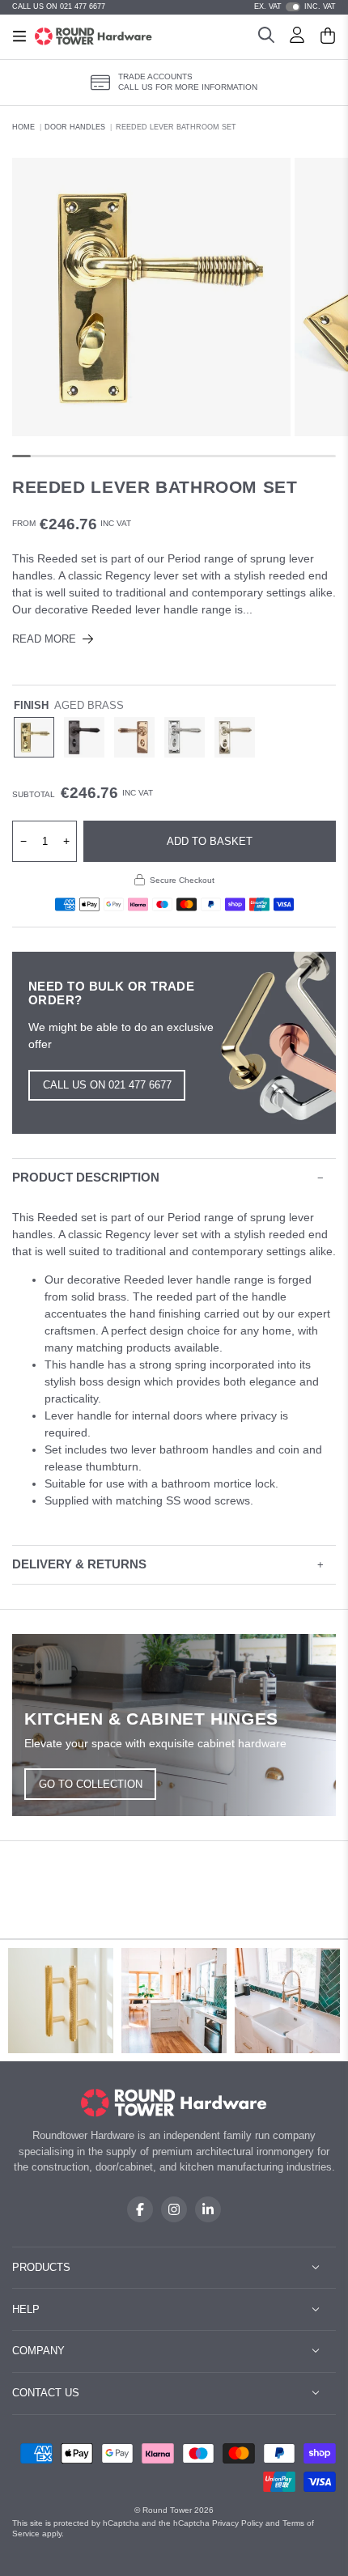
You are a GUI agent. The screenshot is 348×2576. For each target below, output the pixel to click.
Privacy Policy (238, 2523)
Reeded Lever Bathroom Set (176, 127)
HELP (26, 2309)
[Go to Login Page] (297, 37)
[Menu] (19, 36)
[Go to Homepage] (93, 36)
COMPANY (38, 2351)
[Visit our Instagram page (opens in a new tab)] (174, 2209)
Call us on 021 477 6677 (107, 1085)
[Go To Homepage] (174, 2103)
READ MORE (44, 639)
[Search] (266, 37)
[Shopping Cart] (328, 37)
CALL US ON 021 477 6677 (59, 6)
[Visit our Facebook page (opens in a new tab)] (140, 2209)
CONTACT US (46, 2393)
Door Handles (75, 127)
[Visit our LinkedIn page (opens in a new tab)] (208, 2209)
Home (23, 127)
